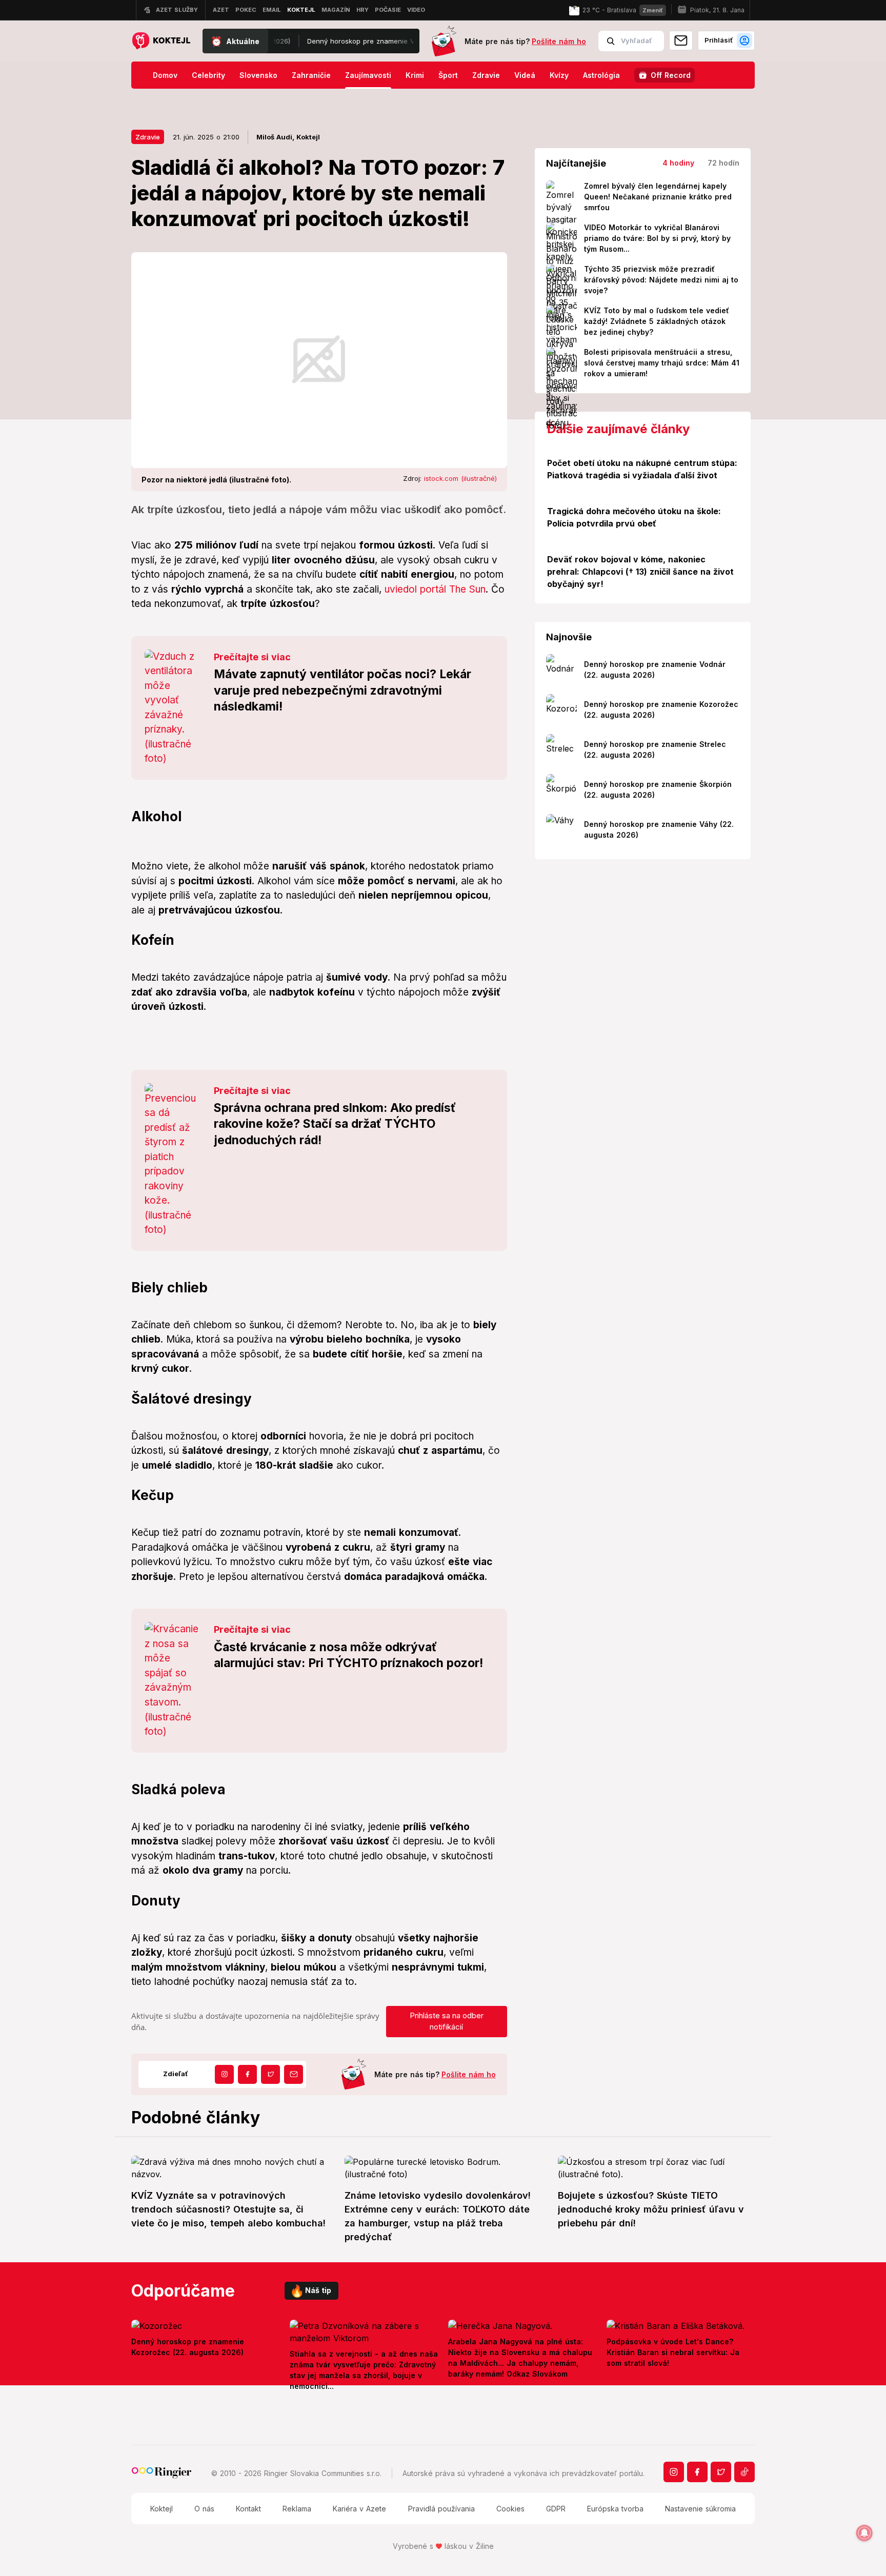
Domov (165, 75)
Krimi (415, 75)
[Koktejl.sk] (161, 41)
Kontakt (248, 2509)
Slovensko (258, 75)
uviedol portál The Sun (435, 589)
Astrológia (601, 75)
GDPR (556, 2509)
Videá (525, 75)
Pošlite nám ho (559, 41)
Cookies (510, 2509)
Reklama (297, 2509)
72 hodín (723, 163)
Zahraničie (311, 75)
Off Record (671, 75)
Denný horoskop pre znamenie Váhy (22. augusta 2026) (349, 41)
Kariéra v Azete (359, 2509)
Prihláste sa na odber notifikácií (447, 2021)
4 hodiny (678, 163)
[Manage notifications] (864, 2533)
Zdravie (486, 75)
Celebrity (208, 75)
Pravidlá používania (441, 2509)
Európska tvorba (615, 2509)
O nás (204, 2509)
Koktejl (162, 2509)
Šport (448, 75)
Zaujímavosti (368, 75)
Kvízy (559, 75)
